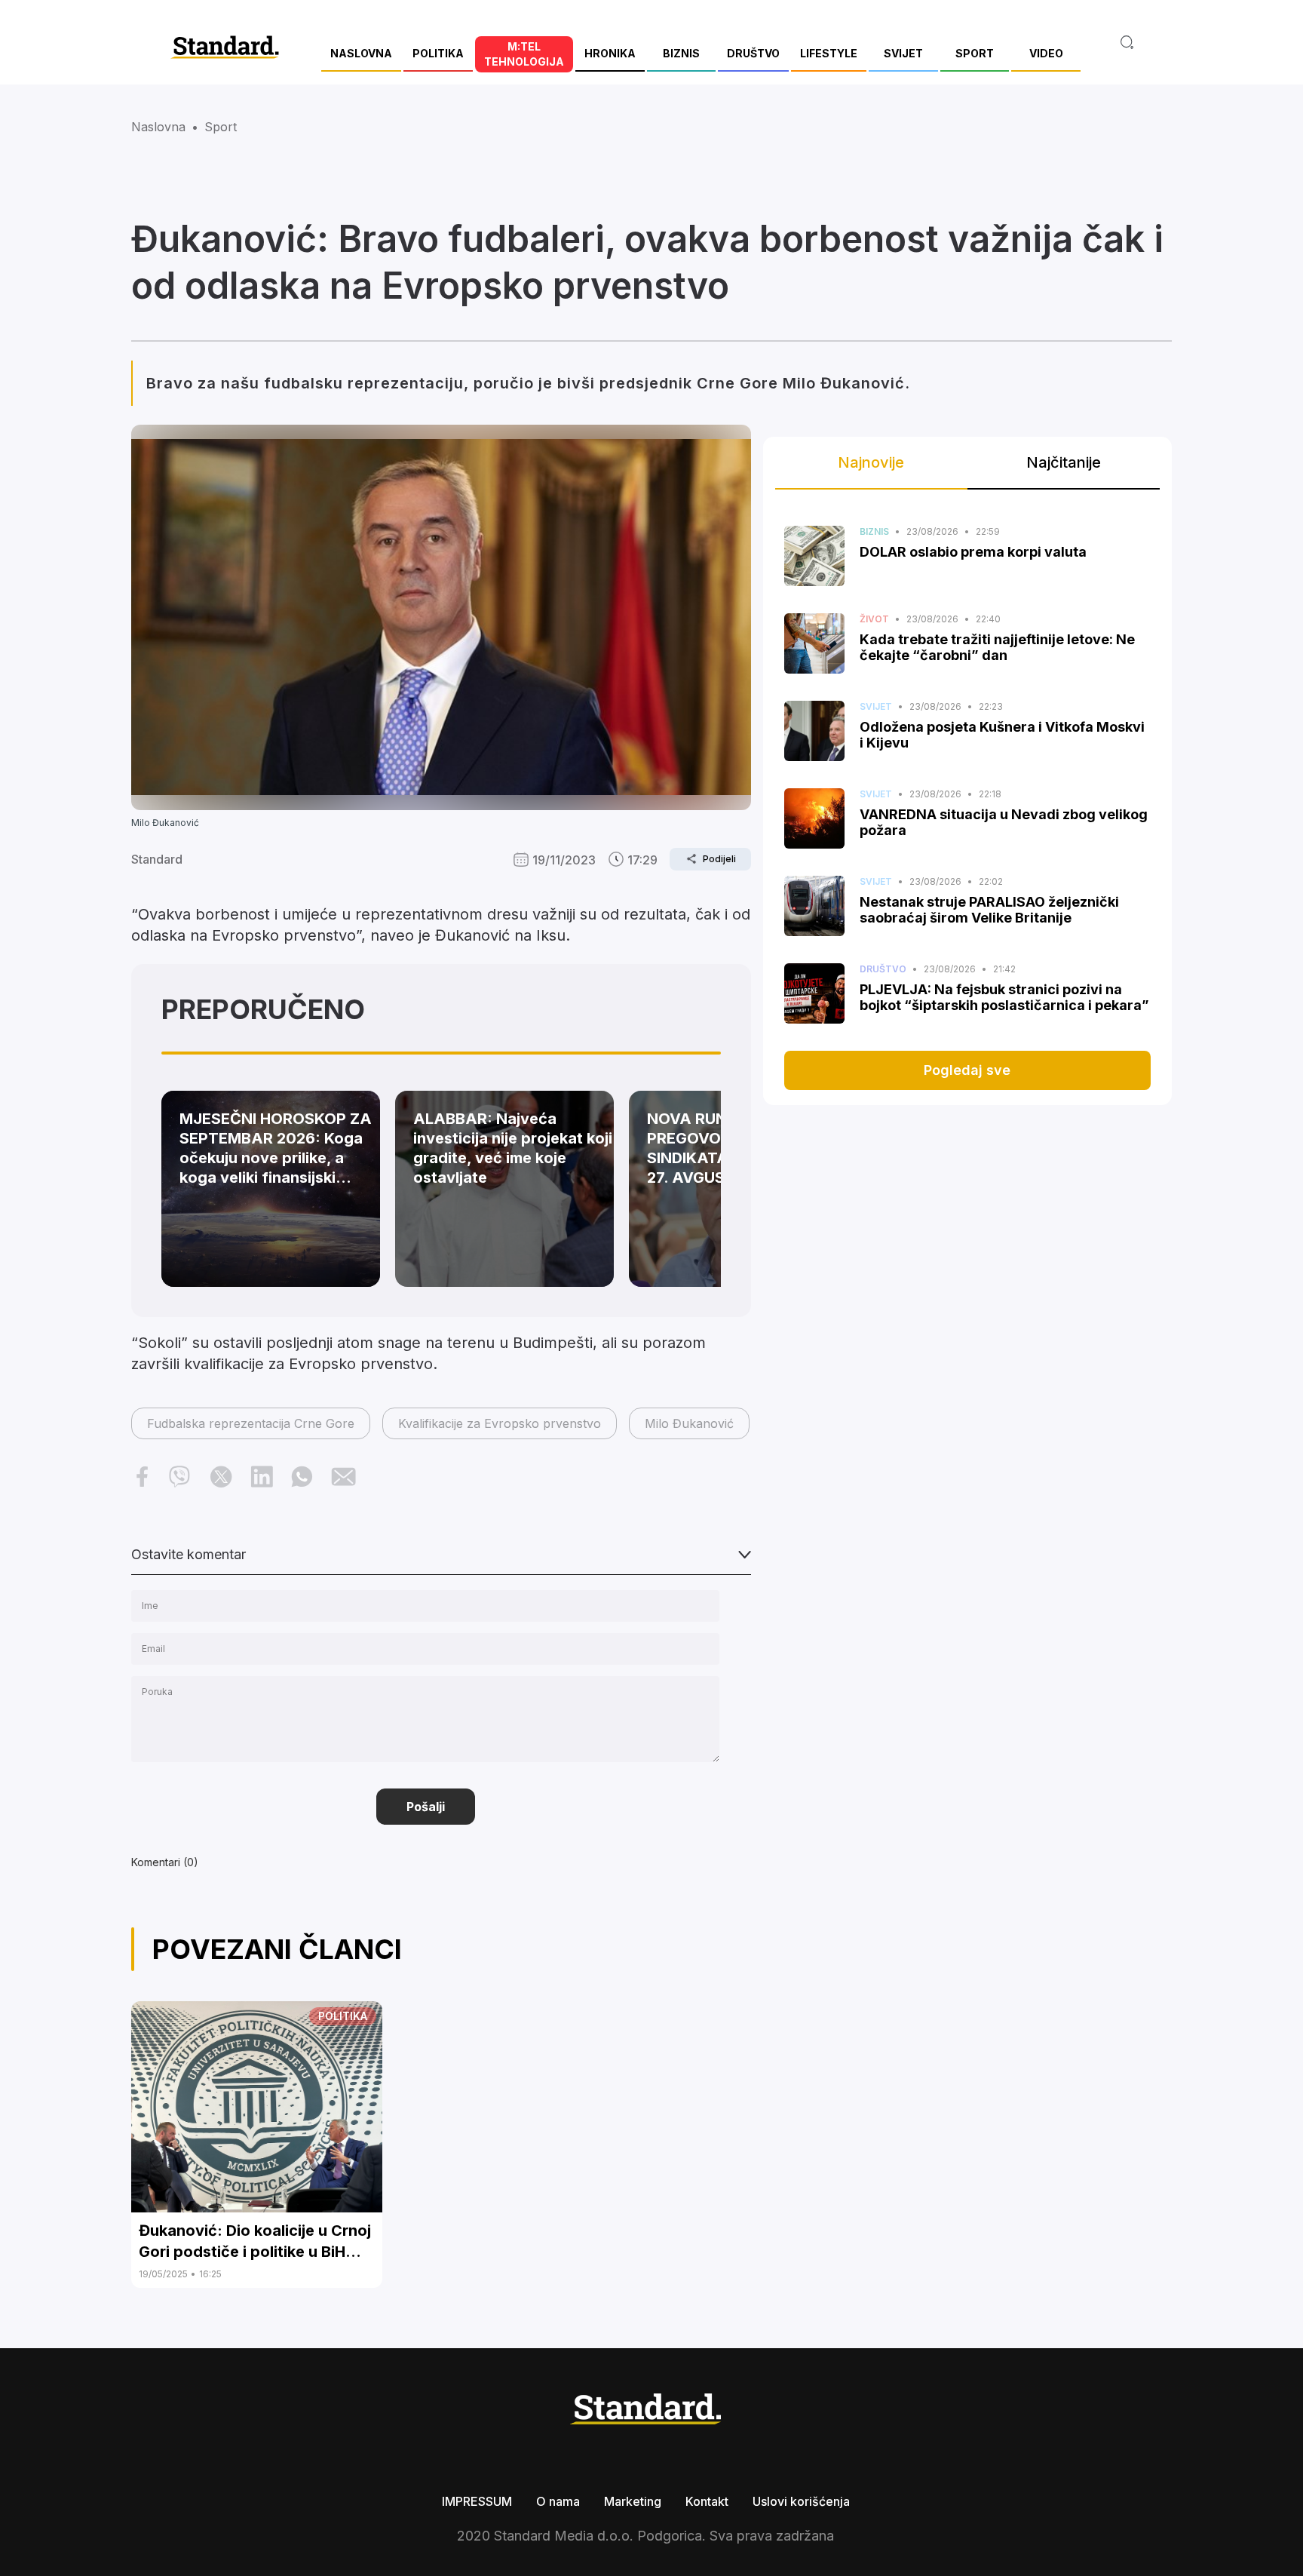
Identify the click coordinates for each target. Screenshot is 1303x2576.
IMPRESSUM (477, 2501)
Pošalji (426, 1807)
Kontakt (707, 2501)
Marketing (633, 2501)
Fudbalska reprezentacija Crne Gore (251, 1423)
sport (221, 127)
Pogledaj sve (967, 1070)
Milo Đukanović (689, 1423)
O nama (558, 2501)
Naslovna (158, 127)
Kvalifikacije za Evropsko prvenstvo (500, 1423)
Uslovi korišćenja (801, 2501)
